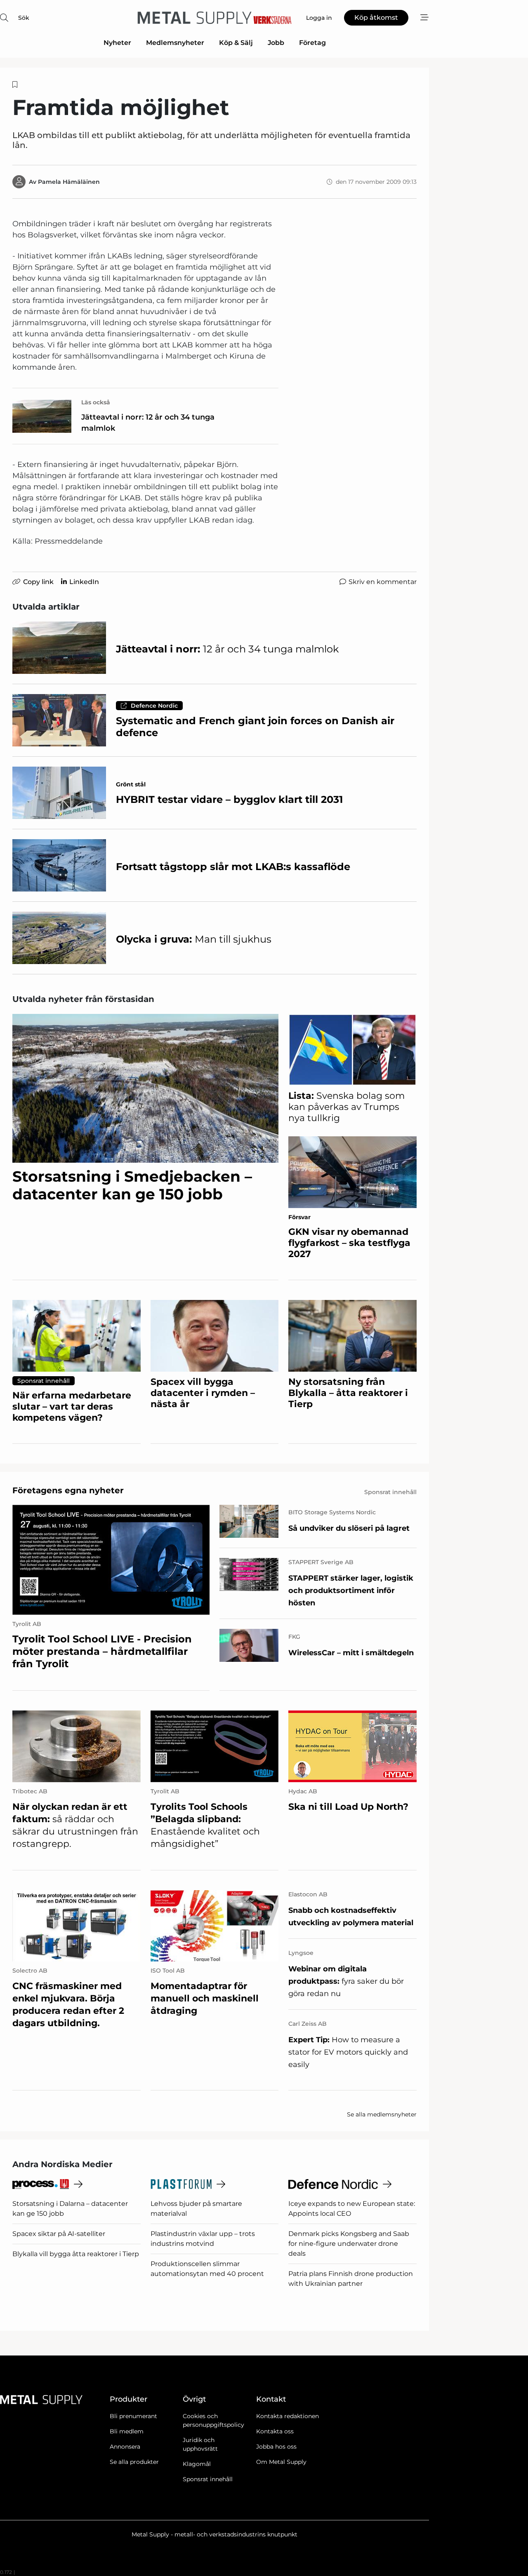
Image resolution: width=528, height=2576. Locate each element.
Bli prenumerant (133, 2416)
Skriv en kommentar (383, 582)
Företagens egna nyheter (68, 1490)
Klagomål (197, 2464)
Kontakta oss (275, 2431)
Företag (312, 43)
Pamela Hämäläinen (69, 182)
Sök (24, 18)
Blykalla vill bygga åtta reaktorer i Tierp (76, 2254)
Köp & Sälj (236, 43)
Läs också (96, 402)
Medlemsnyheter (175, 43)
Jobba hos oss (276, 2447)
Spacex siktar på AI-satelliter (59, 2234)
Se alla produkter (134, 2462)
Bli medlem (127, 2431)
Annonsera (125, 2447)
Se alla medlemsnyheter (382, 2114)
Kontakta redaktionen (288, 2416)
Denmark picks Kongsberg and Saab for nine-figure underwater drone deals (349, 2244)
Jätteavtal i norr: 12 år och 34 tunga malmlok (148, 423)
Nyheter (117, 43)
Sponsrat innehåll (208, 2479)
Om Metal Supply (281, 2462)
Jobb (276, 43)
